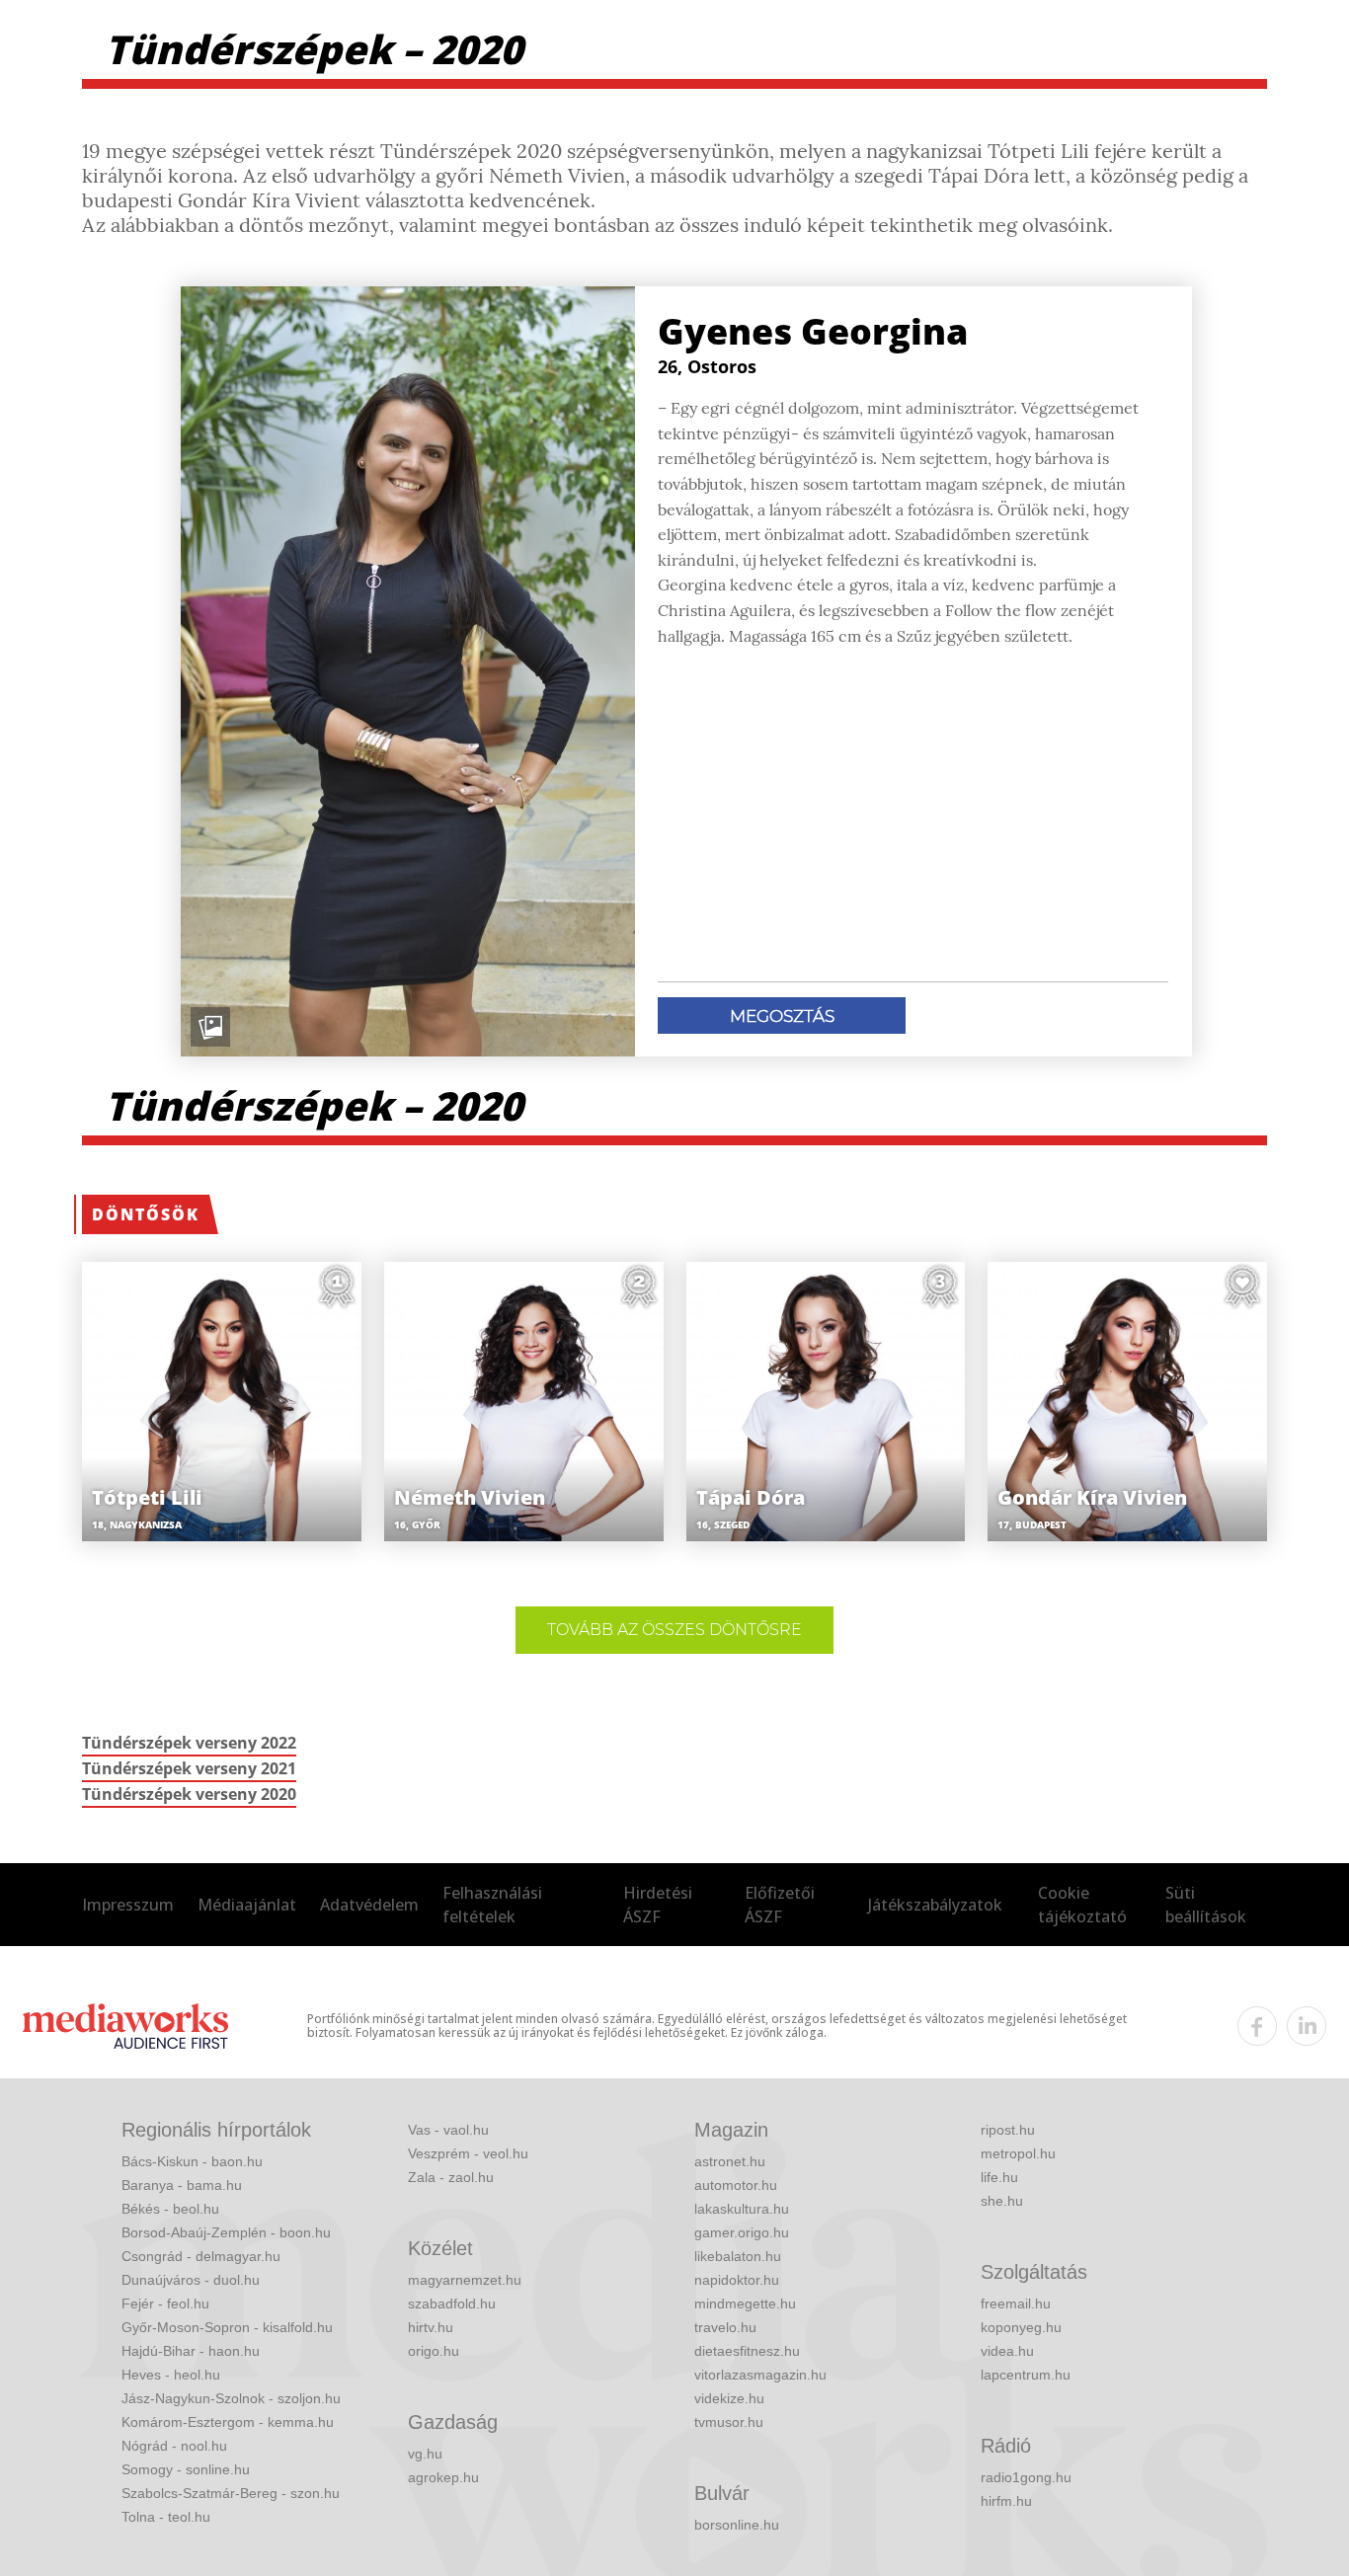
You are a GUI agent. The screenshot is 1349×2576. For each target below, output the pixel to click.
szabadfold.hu (452, 2303)
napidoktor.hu (737, 2280)
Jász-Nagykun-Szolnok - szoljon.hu (231, 2398)
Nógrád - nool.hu (174, 2446)
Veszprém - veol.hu (468, 2153)
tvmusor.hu (729, 2422)
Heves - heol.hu (171, 2375)
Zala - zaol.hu (451, 2177)
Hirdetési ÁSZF (658, 1905)
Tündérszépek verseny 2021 (189, 1768)
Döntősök (146, 1214)
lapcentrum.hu (1026, 2375)
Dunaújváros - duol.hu (191, 2280)
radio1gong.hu (1026, 2477)
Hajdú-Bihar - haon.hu (191, 2351)
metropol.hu (1018, 2153)
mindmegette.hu (745, 2303)
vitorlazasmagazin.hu (760, 2375)
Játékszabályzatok (935, 1905)
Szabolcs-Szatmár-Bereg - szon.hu (231, 2493)
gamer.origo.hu (742, 2232)
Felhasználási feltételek (492, 1905)
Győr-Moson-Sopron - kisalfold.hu (227, 2327)
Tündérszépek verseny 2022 (189, 1743)
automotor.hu (736, 2185)
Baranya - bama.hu (182, 2185)
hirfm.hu (1006, 2501)
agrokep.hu (443, 2477)
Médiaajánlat (247, 1905)
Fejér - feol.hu (165, 2303)
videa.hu (1007, 2351)
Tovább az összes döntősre (674, 1630)
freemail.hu (1016, 2303)
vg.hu (425, 2454)
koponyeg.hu (1021, 2327)
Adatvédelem (369, 1905)
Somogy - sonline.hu (186, 2469)
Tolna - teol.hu (166, 2517)
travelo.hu (725, 2327)
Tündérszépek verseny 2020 (189, 1794)
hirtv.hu (431, 2327)
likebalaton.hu (738, 2256)
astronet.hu (730, 2161)
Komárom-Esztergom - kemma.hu (228, 2422)
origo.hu (434, 2351)
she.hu (1002, 2201)
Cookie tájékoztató (1082, 1905)
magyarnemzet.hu (465, 2280)
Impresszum (128, 1905)
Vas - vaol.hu (448, 2130)
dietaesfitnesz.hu (747, 2351)
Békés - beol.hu (170, 2209)
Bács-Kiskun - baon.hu (192, 2161)
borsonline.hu (737, 2525)
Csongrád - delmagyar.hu (201, 2256)
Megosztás (782, 1016)
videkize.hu (729, 2398)
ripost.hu (1008, 2130)
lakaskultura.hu (742, 2209)
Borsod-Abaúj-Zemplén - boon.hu (226, 2232)
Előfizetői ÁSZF (780, 1905)
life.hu (999, 2177)
